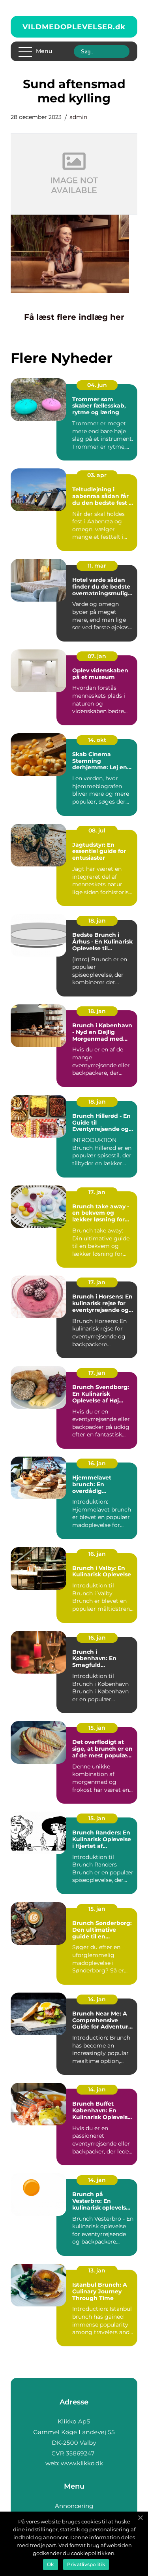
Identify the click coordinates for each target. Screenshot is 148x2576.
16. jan (97, 1463)
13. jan (97, 2270)
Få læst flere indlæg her (74, 317)
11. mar (97, 566)
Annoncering (74, 2506)
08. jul (97, 830)
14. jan (97, 1999)
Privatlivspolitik (86, 2564)
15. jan (97, 1728)
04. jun (97, 385)
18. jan (97, 921)
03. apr (97, 475)
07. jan (97, 656)
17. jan (97, 1192)
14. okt (97, 740)
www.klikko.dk (82, 2463)
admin (78, 117)
